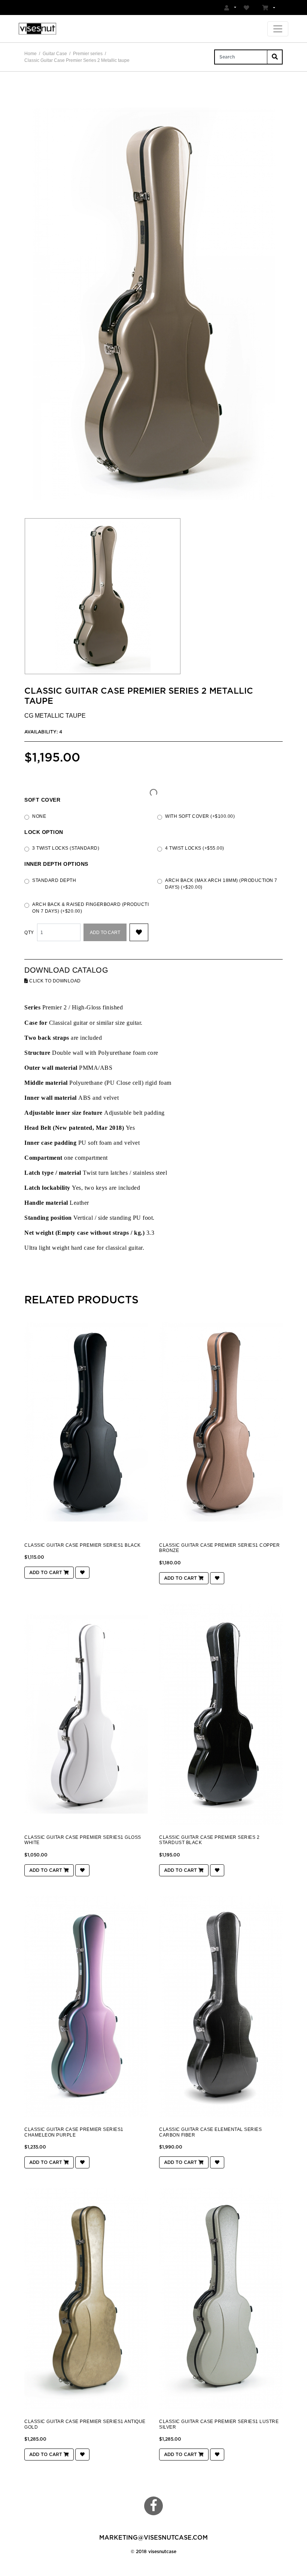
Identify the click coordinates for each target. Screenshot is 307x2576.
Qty (29, 933)
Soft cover (42, 800)
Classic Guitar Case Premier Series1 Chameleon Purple (74, 2132)
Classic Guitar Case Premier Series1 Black (83, 1545)
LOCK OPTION (44, 832)
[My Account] (230, 7)
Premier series (88, 54)
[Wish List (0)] (247, 7)
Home (31, 54)
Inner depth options (56, 864)
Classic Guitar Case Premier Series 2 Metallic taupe (77, 60)
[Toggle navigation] (278, 29)
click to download (54, 981)
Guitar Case (55, 54)
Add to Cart (105, 933)
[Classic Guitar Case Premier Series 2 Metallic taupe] (153, 304)
